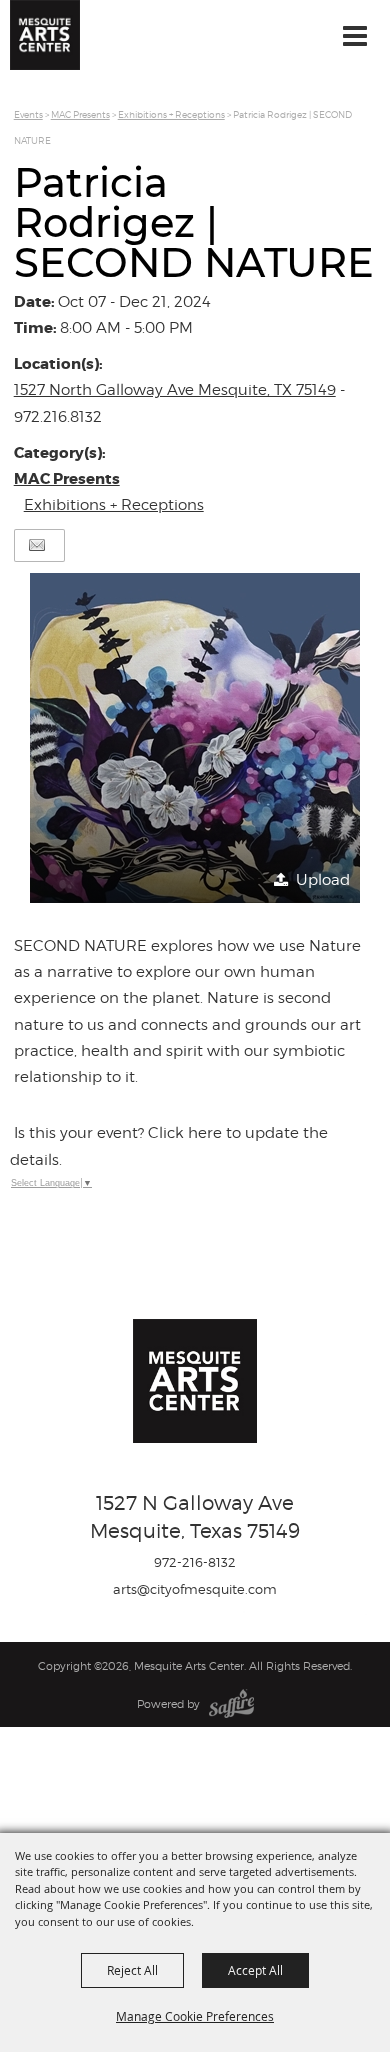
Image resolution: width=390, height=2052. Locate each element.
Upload (323, 880)
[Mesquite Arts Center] (45, 35)
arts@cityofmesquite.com (195, 1589)
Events (28, 114)
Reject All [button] (132, 1970)
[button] (195, 738)
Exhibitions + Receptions (171, 114)
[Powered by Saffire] (231, 1704)
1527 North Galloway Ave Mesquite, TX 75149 (175, 390)
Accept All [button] (255, 1970)
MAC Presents (80, 114)
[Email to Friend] (37, 545)
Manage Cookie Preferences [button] (195, 2016)
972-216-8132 (195, 1562)
